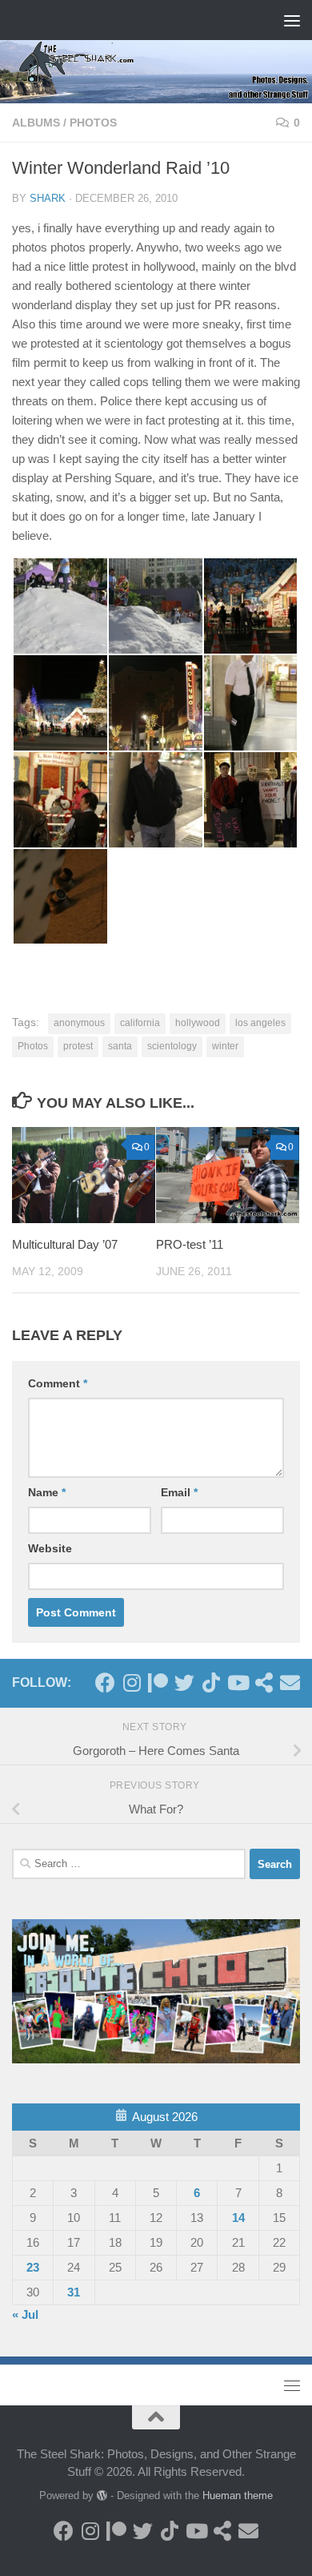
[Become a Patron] (158, 1682)
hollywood (198, 1023)
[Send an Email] (290, 1682)
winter (225, 1046)
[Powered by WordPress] (102, 2495)
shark (48, 198)
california (140, 1023)
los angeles (260, 1023)
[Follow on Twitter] (184, 1682)
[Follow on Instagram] (132, 1682)
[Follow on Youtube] (237, 1682)
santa (120, 1046)
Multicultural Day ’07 (65, 1244)
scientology (172, 1046)
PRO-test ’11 (190, 1244)
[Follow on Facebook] (105, 1682)
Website (50, 1548)
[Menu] (292, 20)
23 (33, 2267)
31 (74, 2292)
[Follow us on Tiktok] (211, 1682)
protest (78, 1046)
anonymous (79, 1023)
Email (179, 1492)
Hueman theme (238, 2495)
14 (238, 2218)
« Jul (25, 2314)
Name (47, 1492)
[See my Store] (264, 1682)
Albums (36, 123)
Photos (93, 123)
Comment (58, 1383)
